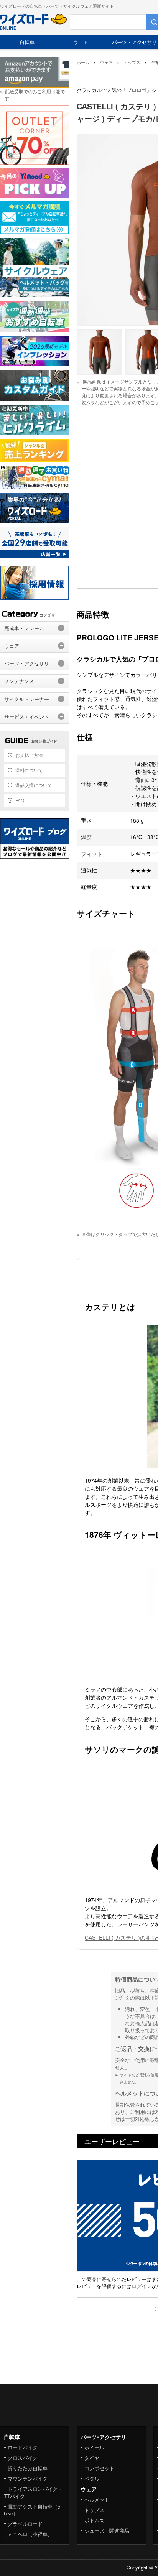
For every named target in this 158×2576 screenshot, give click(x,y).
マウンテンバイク (28, 2478)
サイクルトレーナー (27, 699)
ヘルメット (97, 2499)
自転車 (27, 42)
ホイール (94, 2447)
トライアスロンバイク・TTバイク (33, 2492)
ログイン (142, 2286)
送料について (29, 770)
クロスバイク (23, 2458)
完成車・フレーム (24, 628)
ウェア (81, 42)
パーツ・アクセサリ (27, 663)
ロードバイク (23, 2447)
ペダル (92, 2478)
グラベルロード (25, 2524)
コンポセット (99, 2468)
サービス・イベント (27, 717)
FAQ (20, 800)
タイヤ (92, 2458)
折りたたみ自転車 (28, 2468)
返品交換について (34, 785)
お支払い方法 (29, 755)
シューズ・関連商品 (107, 2531)
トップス (94, 2510)
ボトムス (94, 2520)
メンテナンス (19, 681)
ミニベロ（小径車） (30, 2534)
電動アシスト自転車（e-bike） (33, 2510)
